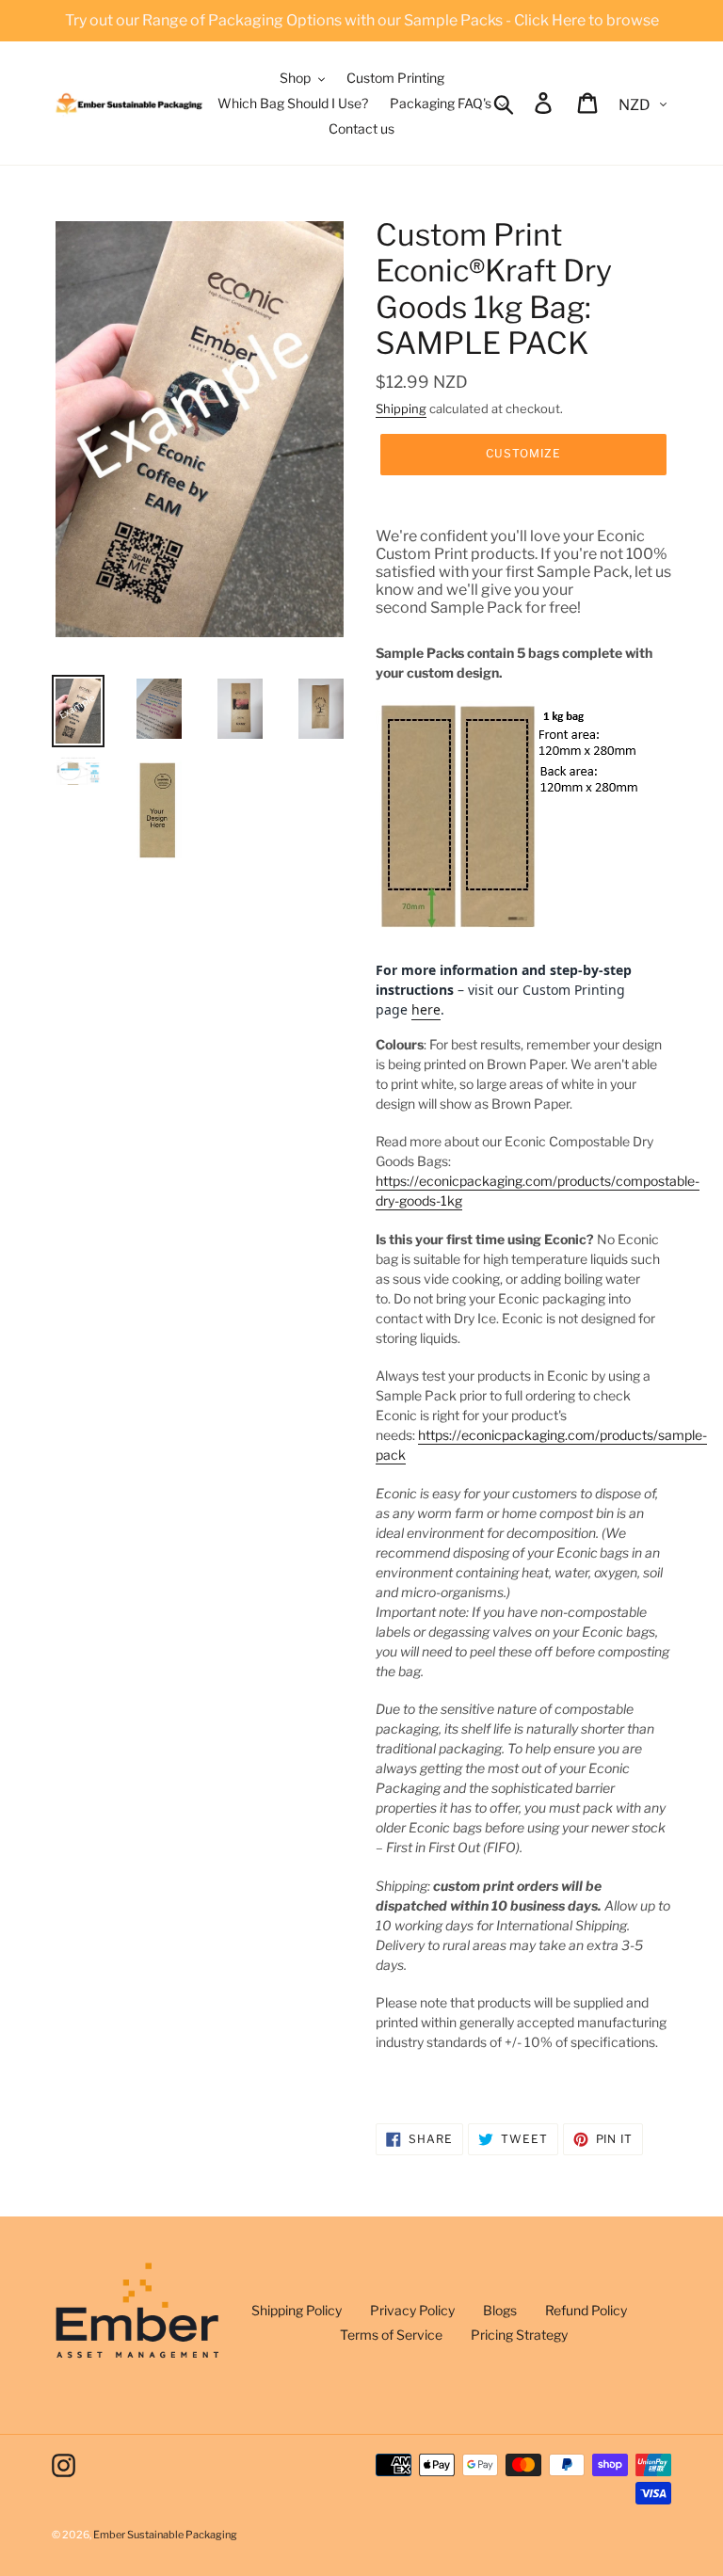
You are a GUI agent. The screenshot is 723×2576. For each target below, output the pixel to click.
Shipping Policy (297, 2310)
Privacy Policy (412, 2310)
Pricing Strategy (519, 2335)
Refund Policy (586, 2310)
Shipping (401, 408)
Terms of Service (391, 2335)
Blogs (500, 2310)
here (426, 1009)
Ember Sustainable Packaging (165, 2535)
